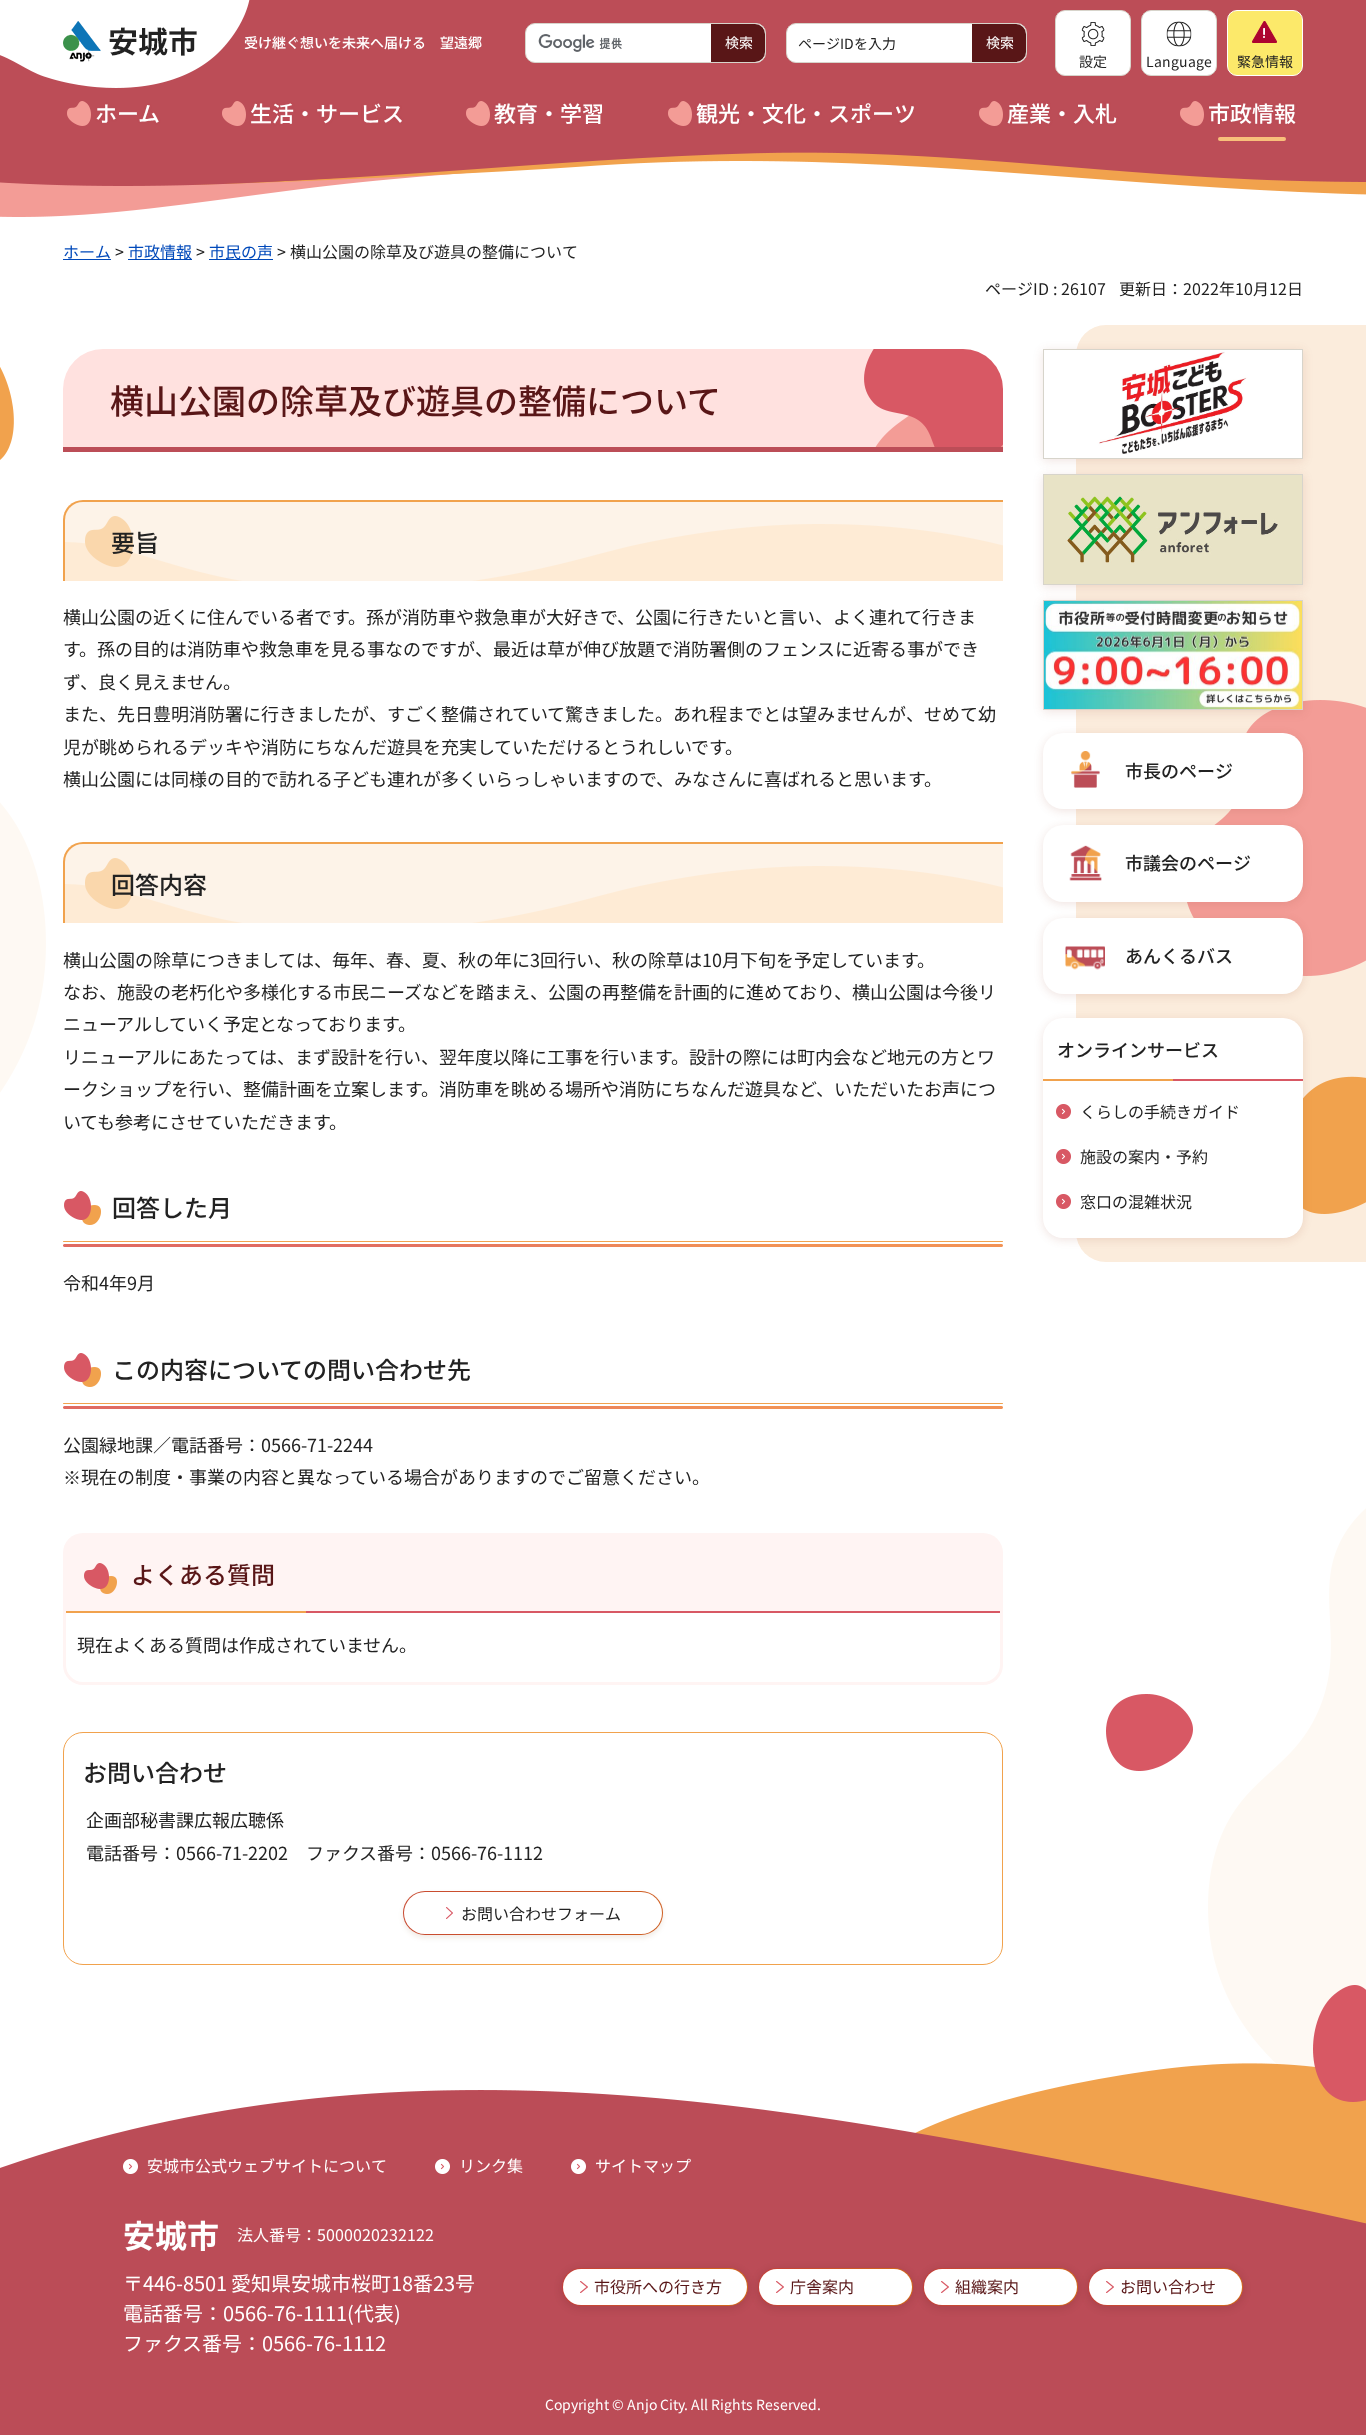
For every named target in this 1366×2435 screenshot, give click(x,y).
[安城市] (130, 42)
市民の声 (241, 251)
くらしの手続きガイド (1160, 1111)
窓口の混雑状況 (1136, 1201)
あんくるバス (1179, 955)
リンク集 (491, 2165)
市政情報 (160, 251)
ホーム (87, 251)
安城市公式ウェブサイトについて (267, 2165)
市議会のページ (1188, 862)
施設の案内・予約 (1144, 1156)
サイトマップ (643, 2165)
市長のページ (1179, 770)
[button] (1093, 43)
